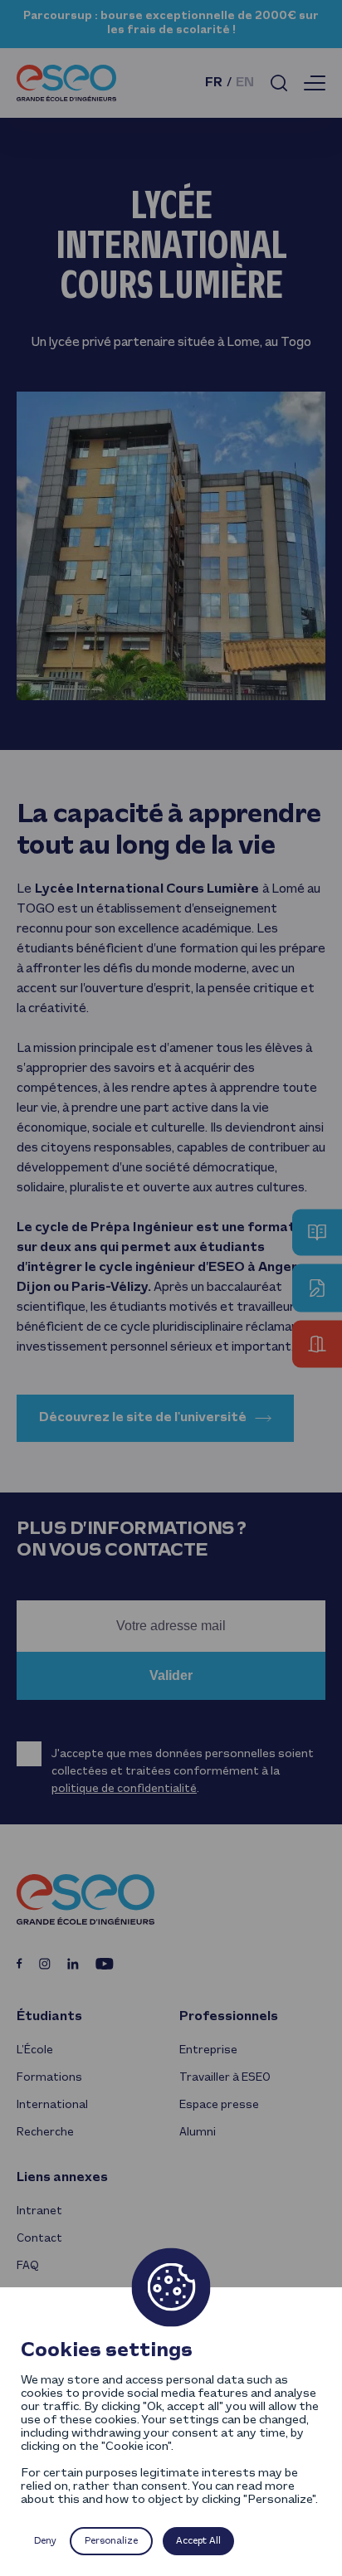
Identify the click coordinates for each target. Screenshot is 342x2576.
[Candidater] (317, 1288)
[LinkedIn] (73, 1964)
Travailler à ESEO (225, 2078)
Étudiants (49, 2017)
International (52, 2105)
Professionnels (229, 2017)
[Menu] (315, 83)
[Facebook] (20, 1963)
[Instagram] (45, 1964)
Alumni (198, 2133)
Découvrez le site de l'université (143, 1418)
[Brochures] (317, 1232)
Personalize (111, 2541)
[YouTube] (105, 1964)
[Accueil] (66, 83)
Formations (49, 2078)
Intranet (39, 2211)
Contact (39, 2239)
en (245, 83)
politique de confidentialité (124, 1789)
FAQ (28, 2266)
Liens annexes (62, 2178)
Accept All (198, 2541)
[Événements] (317, 1344)
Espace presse (219, 2105)
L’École (35, 2050)
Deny (45, 2541)
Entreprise (208, 2050)
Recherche (45, 2133)
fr (214, 83)
